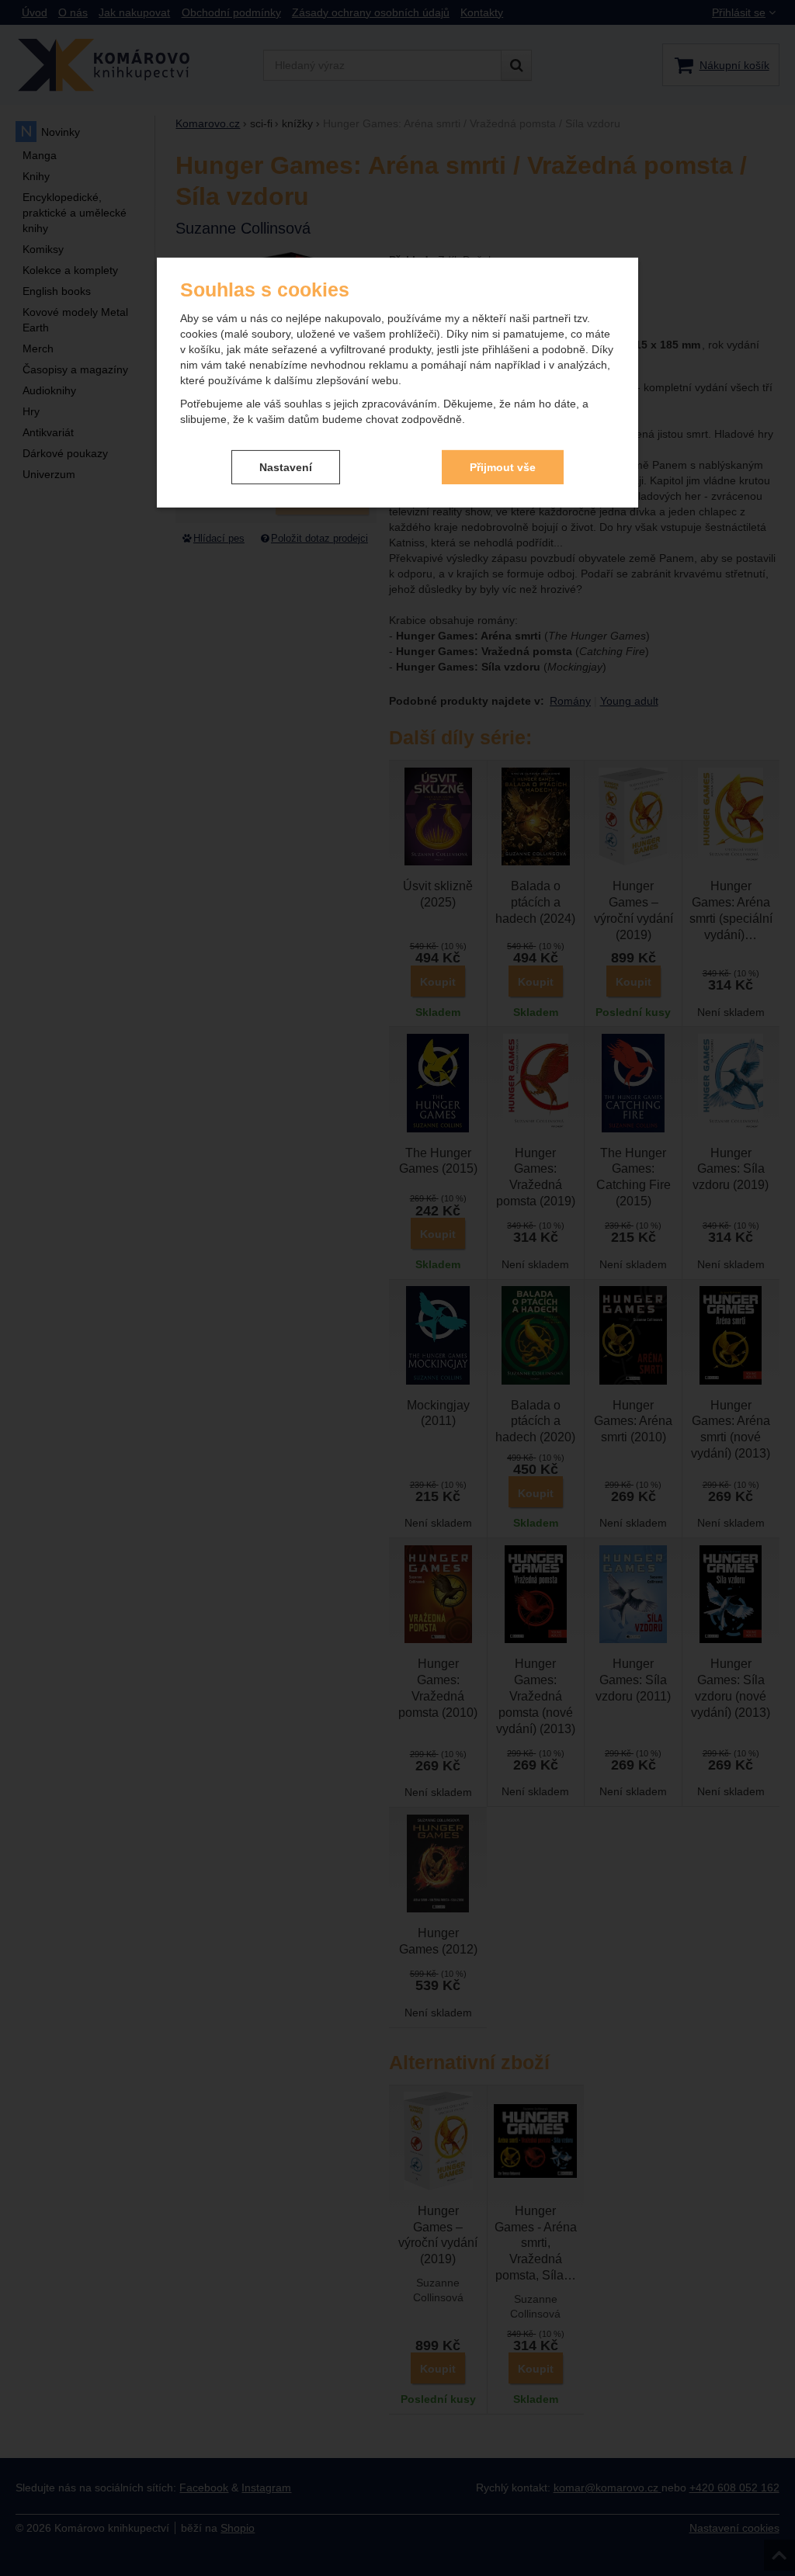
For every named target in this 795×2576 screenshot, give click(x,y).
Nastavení (286, 466)
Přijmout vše (503, 466)
